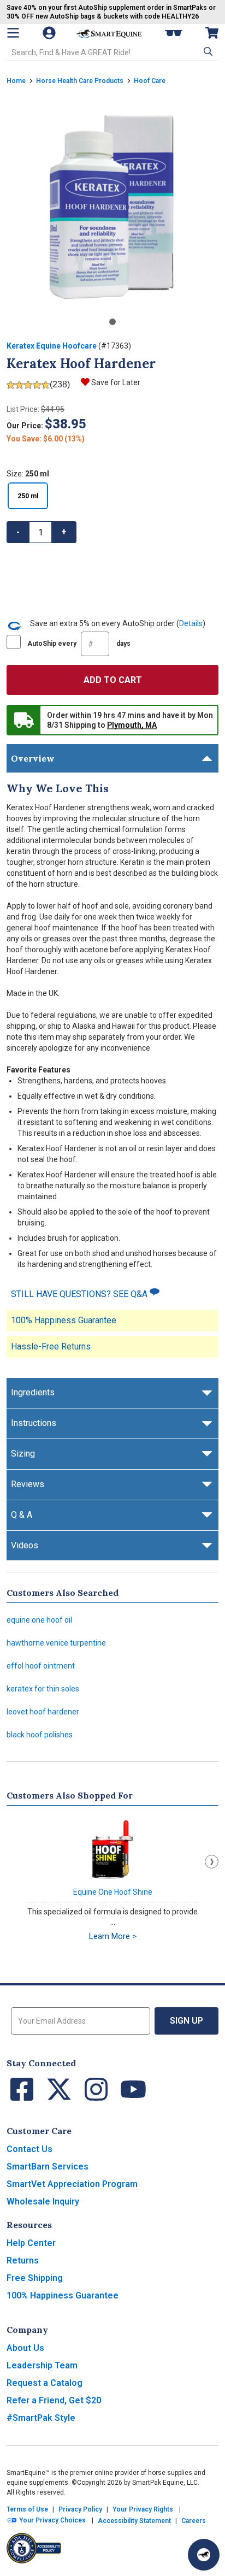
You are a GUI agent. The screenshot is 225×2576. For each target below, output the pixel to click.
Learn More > (113, 1936)
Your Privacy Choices (52, 2520)
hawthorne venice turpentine (56, 1643)
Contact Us (29, 2149)
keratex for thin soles (43, 1689)
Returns (23, 2260)
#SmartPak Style (41, 2418)
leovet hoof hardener (43, 1712)
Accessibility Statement (134, 2521)
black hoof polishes (40, 1735)
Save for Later (116, 382)
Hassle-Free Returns (51, 1346)
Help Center (31, 2243)
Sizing (23, 1454)
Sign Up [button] (186, 2021)
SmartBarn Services (48, 2167)
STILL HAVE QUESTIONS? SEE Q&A (80, 1294)
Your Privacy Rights (143, 2509)
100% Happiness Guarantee (64, 1320)
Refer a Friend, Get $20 (54, 2400)
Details (191, 623)
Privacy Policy (80, 2509)
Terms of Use (27, 2509)
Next (212, 1862)
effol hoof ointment (41, 1666)
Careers (194, 2521)
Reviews (28, 1484)
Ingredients (33, 1392)
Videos (25, 1545)
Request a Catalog (45, 2383)
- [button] (18, 532)
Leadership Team (42, 2365)
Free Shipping (35, 2278)
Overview (33, 758)
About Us (25, 2348)
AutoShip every (79, 644)
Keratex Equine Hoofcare (52, 346)
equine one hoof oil (39, 1620)
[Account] (50, 33)
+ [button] (64, 532)
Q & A (22, 1515)
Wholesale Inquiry (43, 2201)
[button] (207, 51)
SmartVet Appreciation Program (72, 2184)
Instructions (34, 1423)
